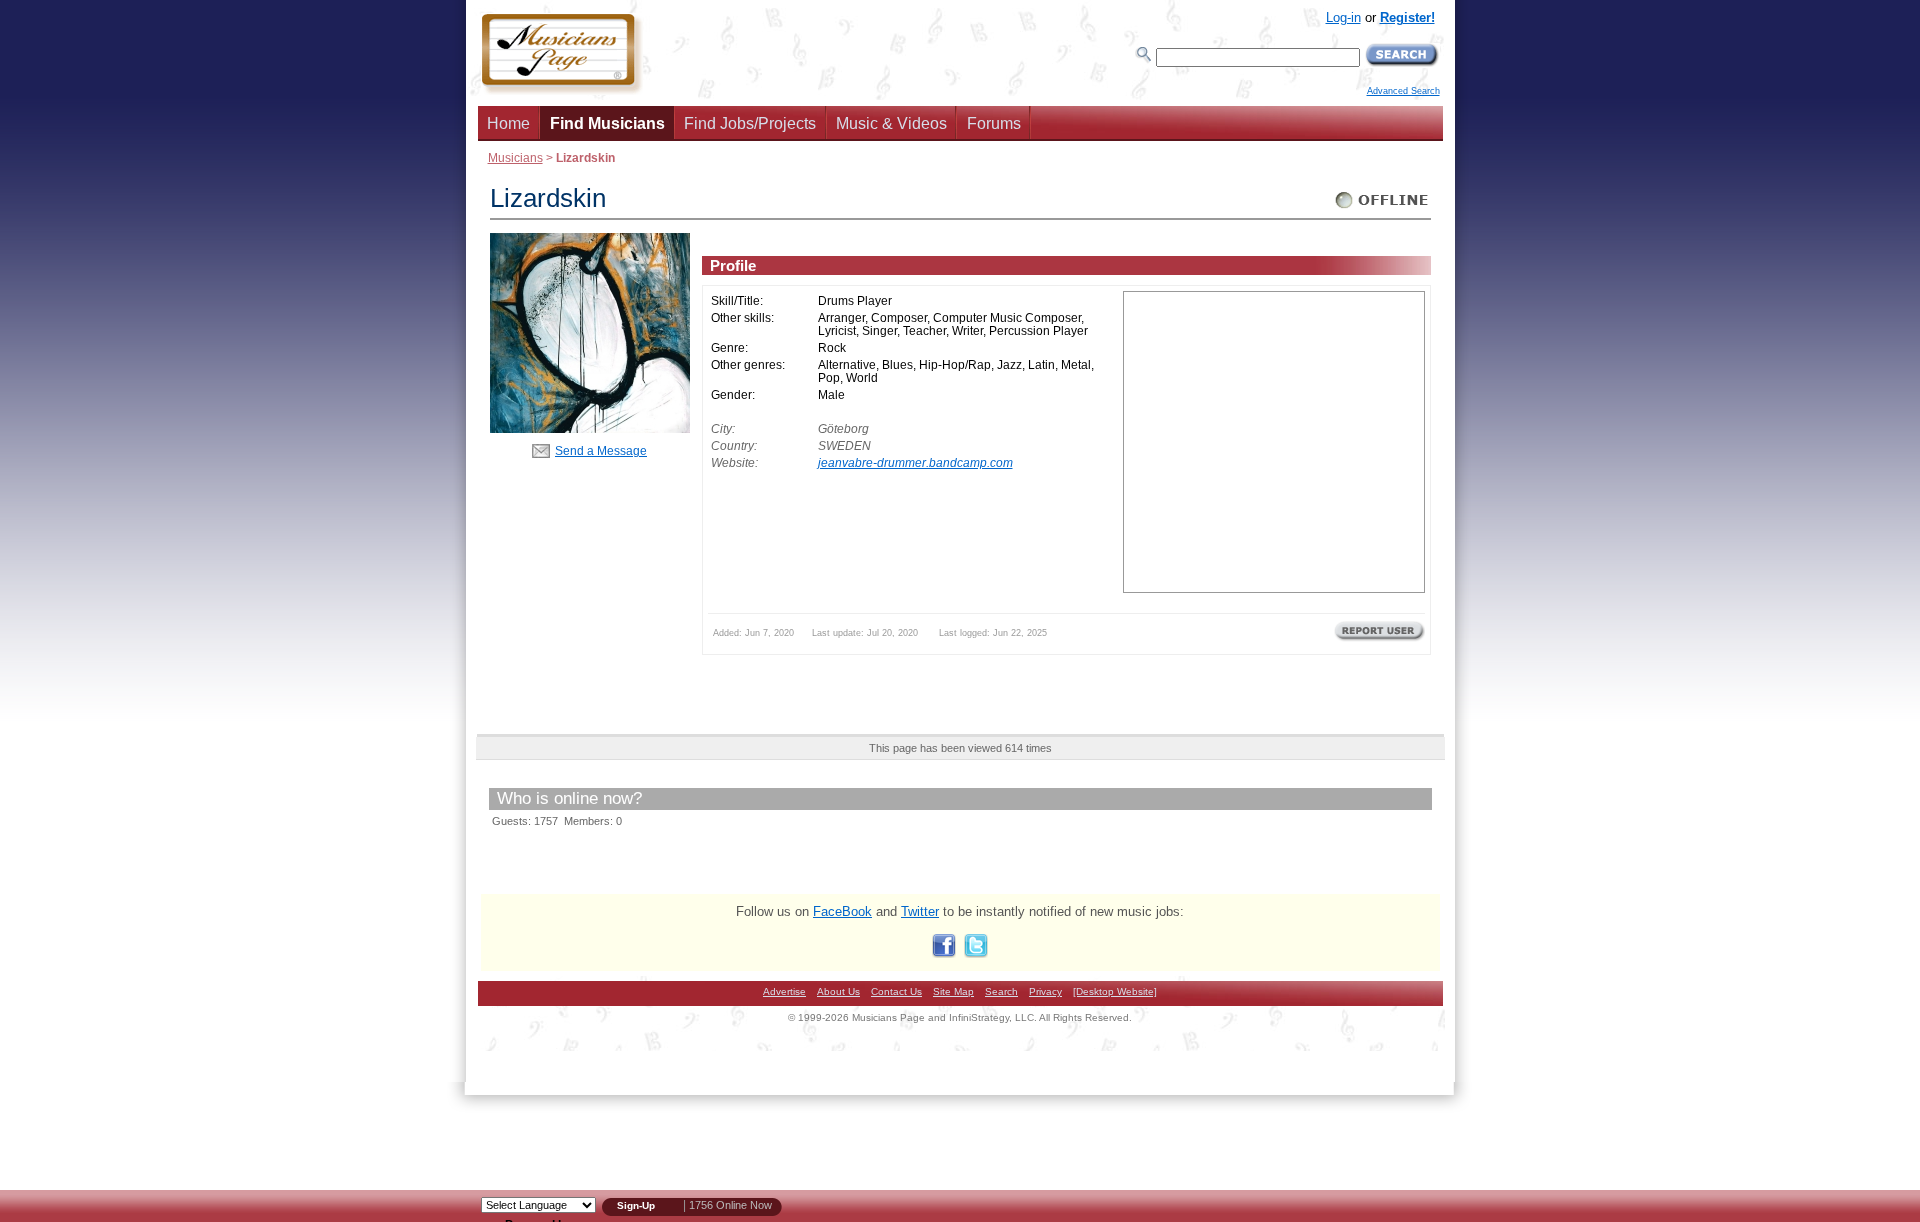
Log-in (1343, 17)
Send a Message (601, 450)
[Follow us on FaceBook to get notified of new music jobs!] (944, 953)
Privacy (1045, 991)
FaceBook (842, 911)
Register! (1407, 17)
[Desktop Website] (1115, 991)
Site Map (953, 991)
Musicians (515, 157)
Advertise (784, 991)
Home (508, 123)
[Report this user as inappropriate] (1379, 639)
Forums (994, 123)
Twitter (920, 911)
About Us (838, 991)
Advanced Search (1403, 91)
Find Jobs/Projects (750, 123)
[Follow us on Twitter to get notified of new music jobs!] (976, 953)
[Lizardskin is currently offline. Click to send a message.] (1382, 208)
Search (1001, 991)
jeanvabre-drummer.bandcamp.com (915, 462)
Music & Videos (891, 123)
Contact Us (896, 991)
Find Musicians (607, 123)
